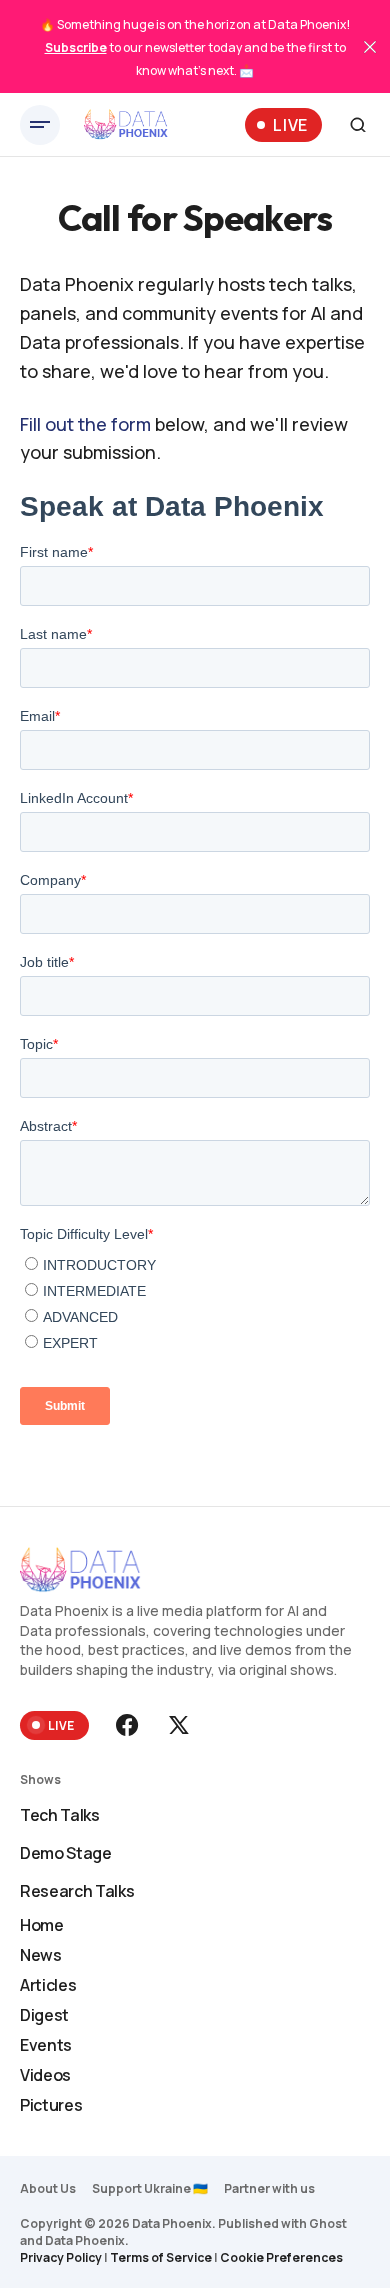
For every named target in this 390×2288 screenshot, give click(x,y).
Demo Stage (66, 1853)
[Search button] (358, 125)
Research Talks (77, 1891)
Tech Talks (60, 1815)
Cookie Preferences (281, 2257)
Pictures (51, 2105)
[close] (370, 47)
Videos (45, 2075)
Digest (44, 2015)
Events (46, 2045)
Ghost (328, 2223)
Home (42, 1925)
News (41, 1955)
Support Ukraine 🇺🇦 (150, 2188)
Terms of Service (161, 2257)
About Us (48, 2188)
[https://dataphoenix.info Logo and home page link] (126, 125)
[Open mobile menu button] (40, 125)
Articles (48, 1985)
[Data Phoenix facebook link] (129, 1725)
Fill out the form (85, 424)
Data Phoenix (85, 2240)
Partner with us (269, 2188)
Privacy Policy (61, 2257)
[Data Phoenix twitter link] (177, 1725)
